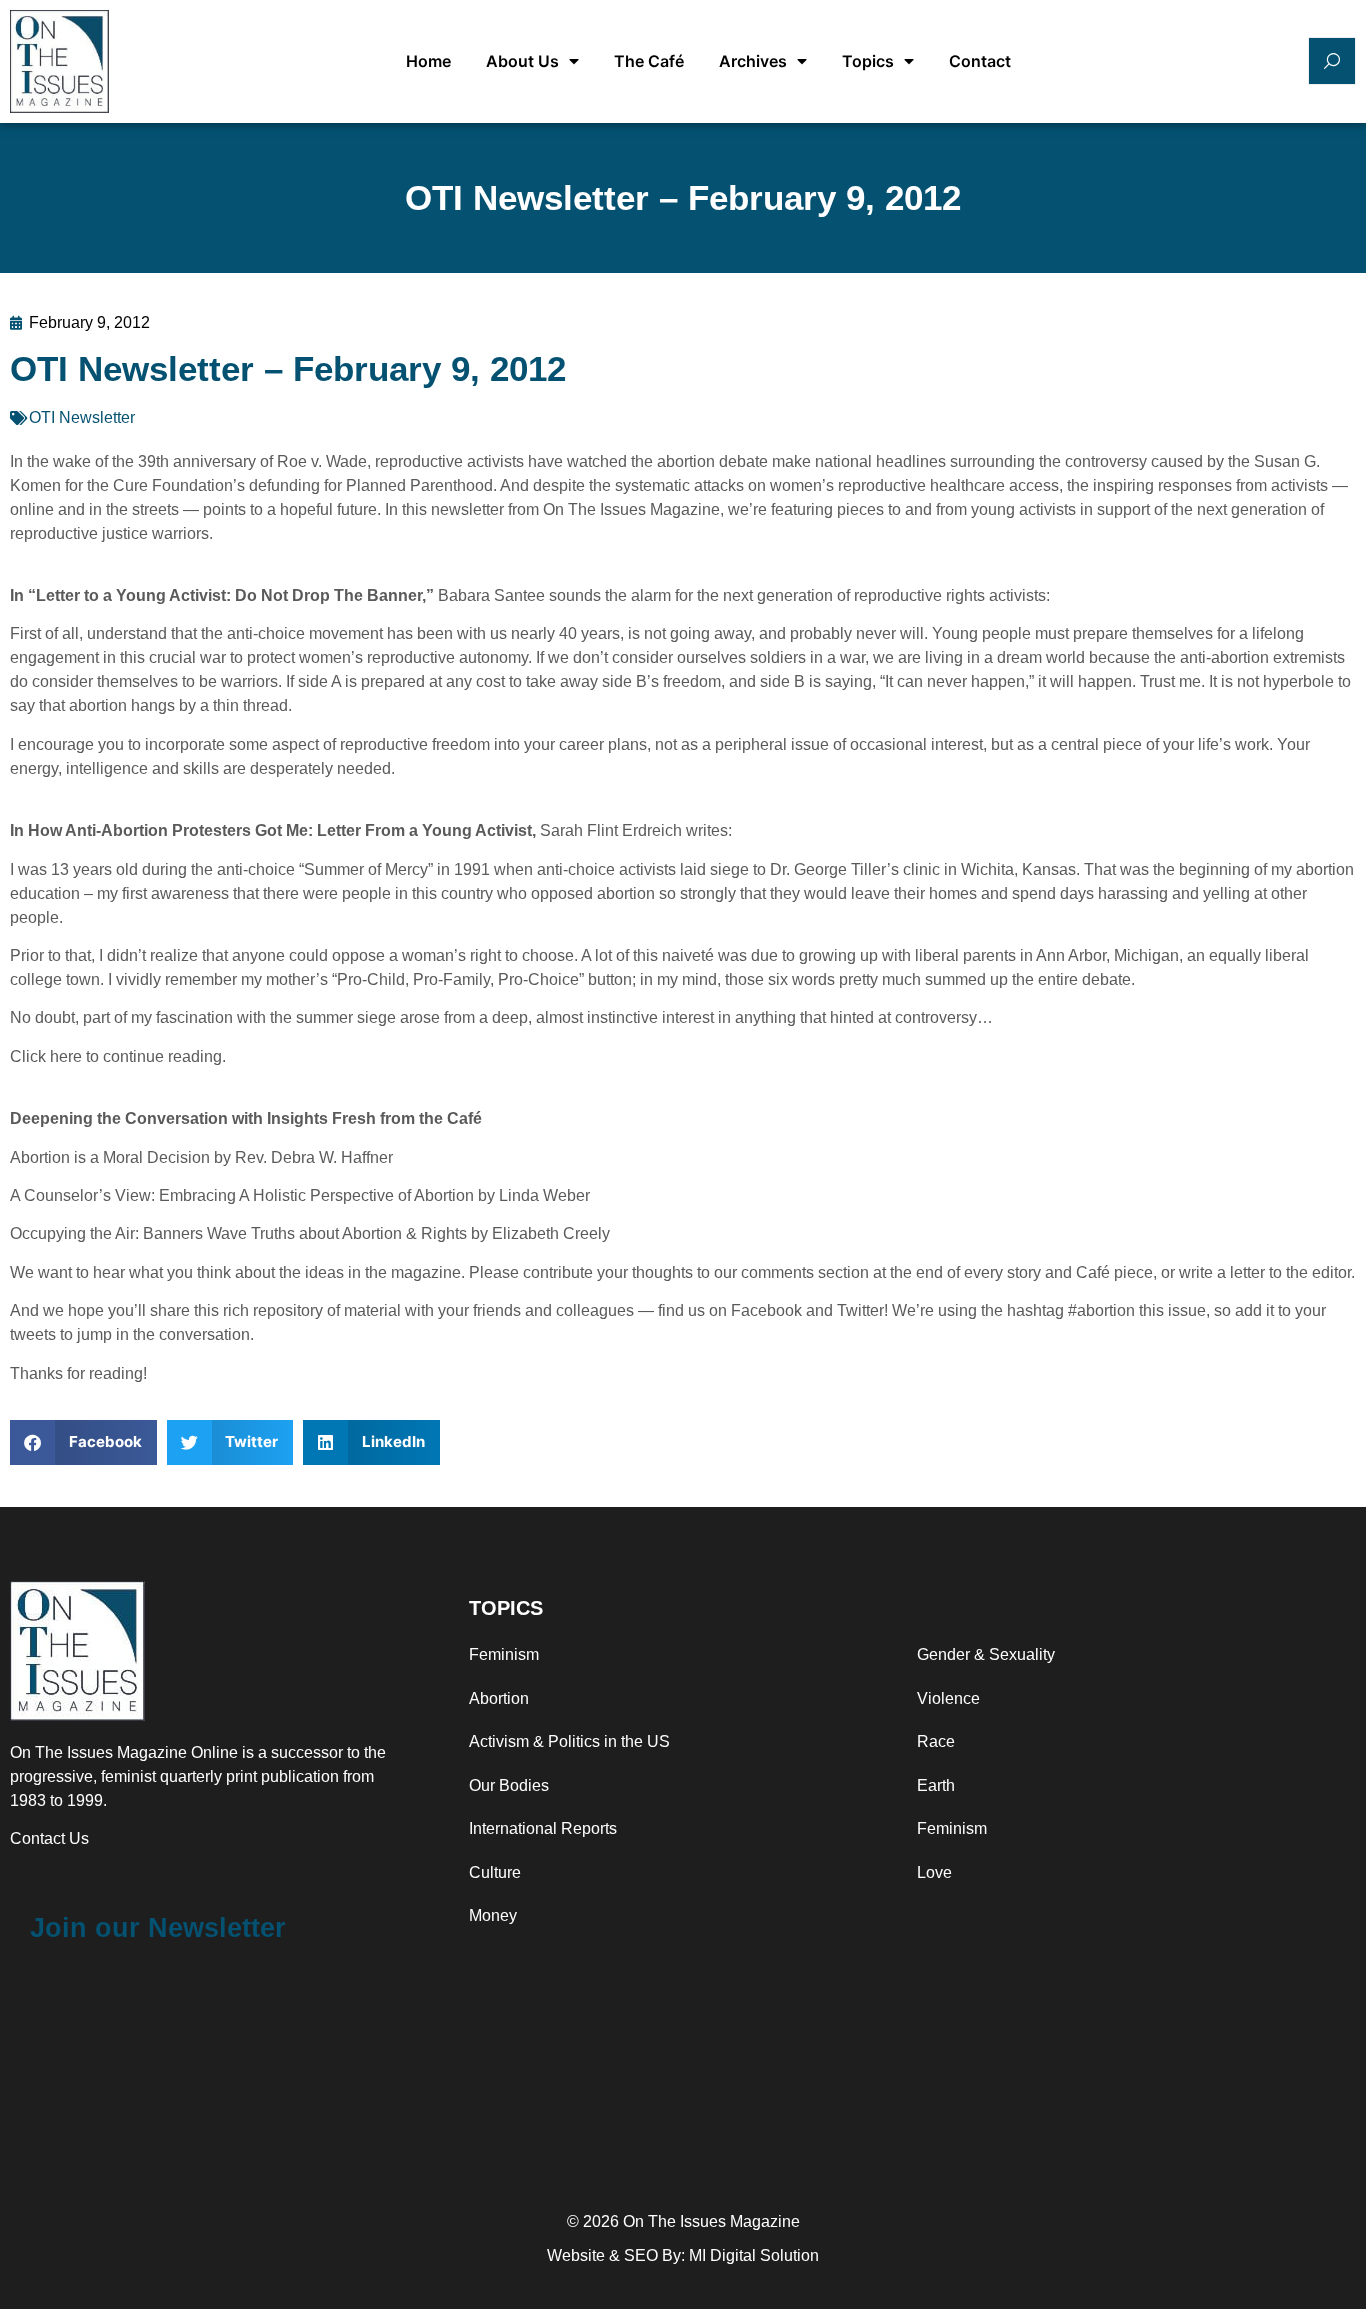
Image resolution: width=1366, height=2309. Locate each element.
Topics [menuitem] (868, 61)
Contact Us (49, 1838)
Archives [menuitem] (753, 61)
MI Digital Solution (754, 2255)
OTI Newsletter (82, 417)
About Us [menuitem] (522, 61)
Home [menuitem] (428, 61)
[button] (83, 1442)
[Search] (1332, 61)
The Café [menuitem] (649, 61)
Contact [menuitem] (980, 61)
